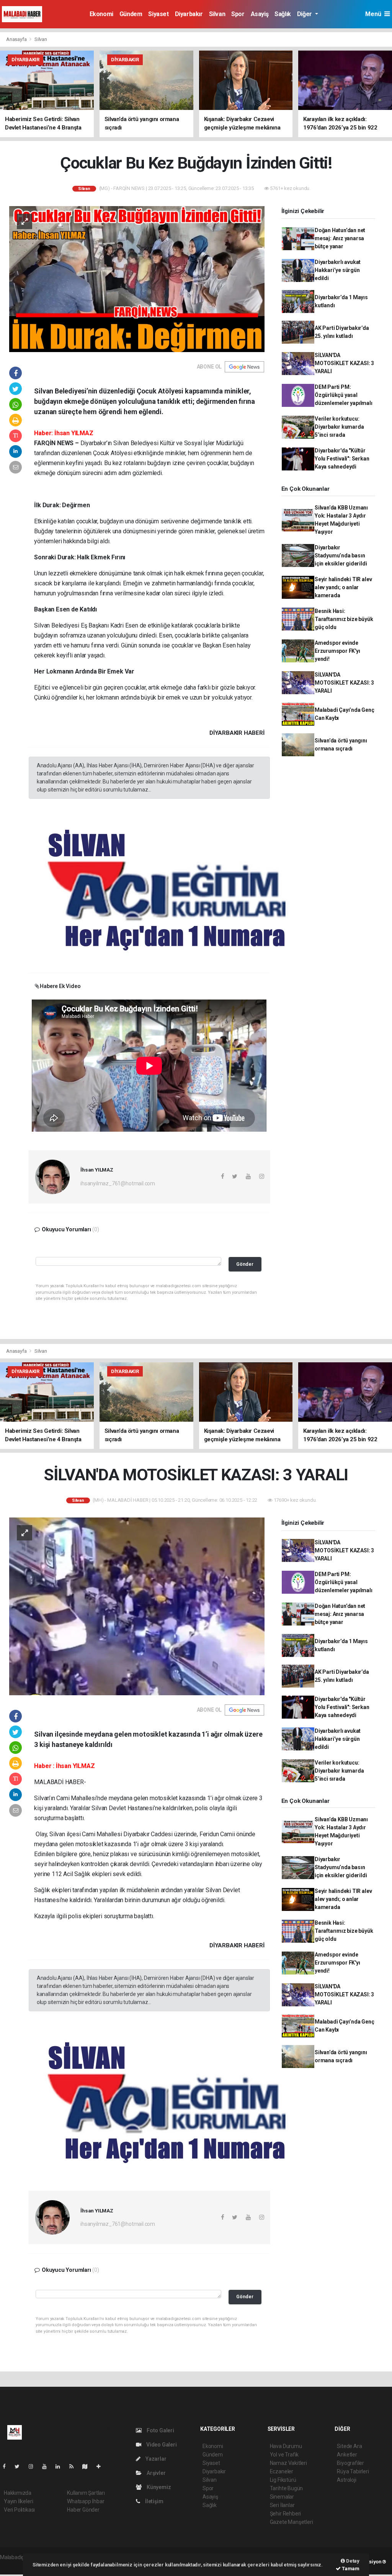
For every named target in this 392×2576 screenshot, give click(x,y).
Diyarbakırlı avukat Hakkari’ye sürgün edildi (338, 270)
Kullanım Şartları (86, 2493)
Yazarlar (155, 2459)
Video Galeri (161, 2445)
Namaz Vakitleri (288, 2463)
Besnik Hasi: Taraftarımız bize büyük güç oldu (344, 619)
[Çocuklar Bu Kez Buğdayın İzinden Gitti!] (137, 279)
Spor (238, 14)
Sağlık (283, 14)
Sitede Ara (349, 2446)
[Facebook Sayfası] (7, 2466)
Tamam (350, 2569)
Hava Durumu (286, 2446)
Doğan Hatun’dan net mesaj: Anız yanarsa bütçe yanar (340, 238)
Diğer (305, 14)
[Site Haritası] (88, 2466)
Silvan (217, 14)
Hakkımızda (18, 2493)
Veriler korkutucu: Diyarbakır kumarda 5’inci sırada (339, 427)
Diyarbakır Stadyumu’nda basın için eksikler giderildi (341, 556)
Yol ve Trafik (284, 2455)
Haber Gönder (83, 2510)
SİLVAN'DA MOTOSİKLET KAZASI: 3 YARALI (344, 363)
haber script (14, 2565)
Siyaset (158, 14)
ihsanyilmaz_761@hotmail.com (118, 1183)
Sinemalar (282, 2497)
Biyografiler (350, 2463)
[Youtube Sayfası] (47, 2466)
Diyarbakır (189, 14)
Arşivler (155, 2473)
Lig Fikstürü (283, 2480)
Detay (352, 2561)
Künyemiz (158, 2487)
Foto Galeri (160, 2430)
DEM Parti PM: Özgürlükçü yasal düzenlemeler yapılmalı (344, 395)
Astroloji (346, 2480)
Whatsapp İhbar (86, 2501)
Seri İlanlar (282, 2505)
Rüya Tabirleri (353, 2471)
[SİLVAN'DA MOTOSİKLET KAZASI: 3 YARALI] (137, 1606)
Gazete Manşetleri (292, 2522)
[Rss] (74, 2466)
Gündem (131, 14)
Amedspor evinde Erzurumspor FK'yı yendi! (337, 651)
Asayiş (260, 14)
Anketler (347, 2455)
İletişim (154, 2501)
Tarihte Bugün (287, 2488)
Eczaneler (282, 2471)
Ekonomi (101, 14)
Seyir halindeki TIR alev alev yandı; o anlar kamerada (343, 587)
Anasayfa (17, 39)
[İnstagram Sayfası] (34, 2466)
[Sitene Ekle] (102, 2466)
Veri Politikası (19, 2510)
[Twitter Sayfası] (20, 2466)
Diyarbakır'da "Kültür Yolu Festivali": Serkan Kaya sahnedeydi (342, 459)
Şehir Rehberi (286, 2514)
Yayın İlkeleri (18, 2501)
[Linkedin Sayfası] (61, 2466)
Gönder (245, 1264)
